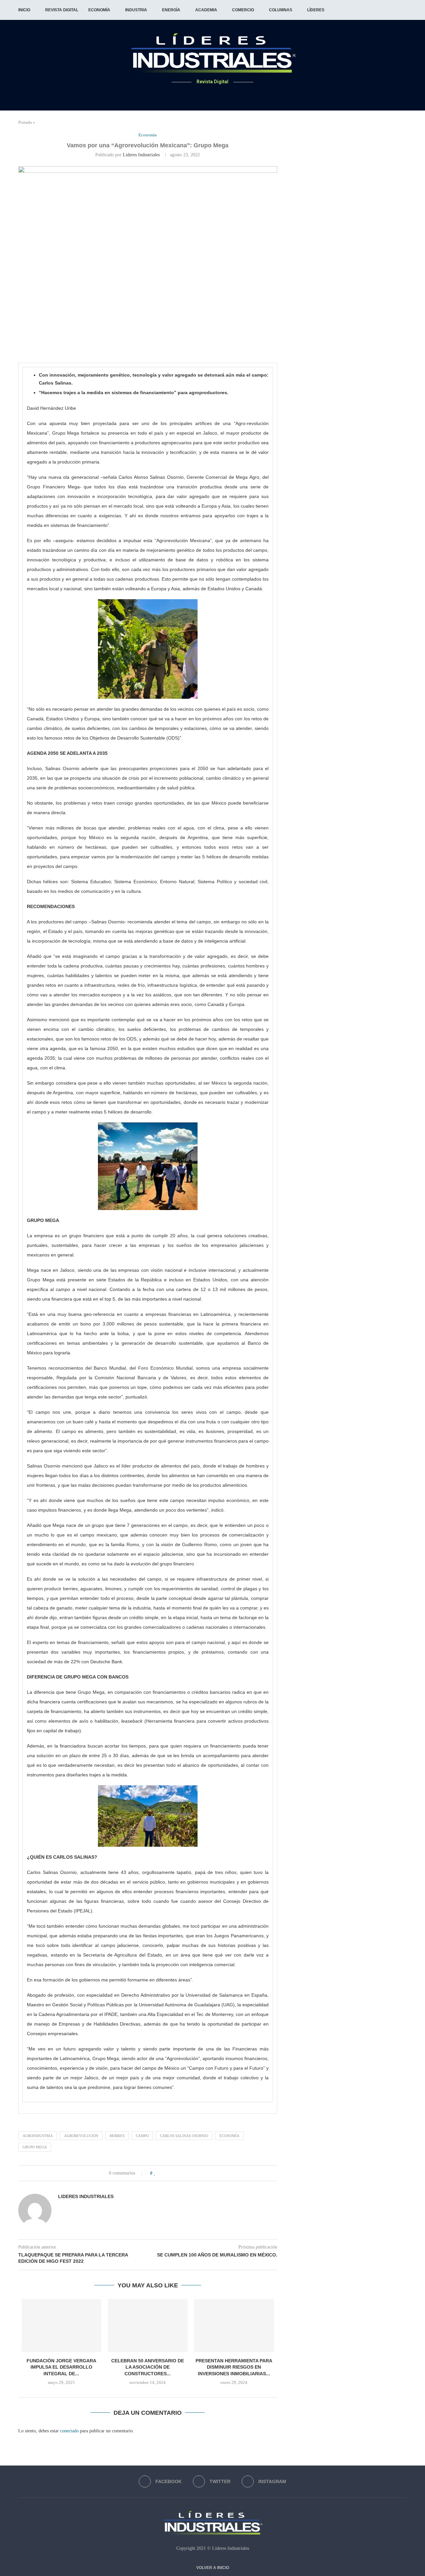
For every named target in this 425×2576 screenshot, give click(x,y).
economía (229, 2136)
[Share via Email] (183, 2173)
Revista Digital (62, 10)
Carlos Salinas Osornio (184, 2136)
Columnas (281, 10)
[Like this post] (155, 2173)
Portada (25, 122)
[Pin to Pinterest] (176, 2173)
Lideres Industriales (141, 155)
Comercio (243, 10)
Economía (99, 10)
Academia (206, 10)
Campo (142, 2136)
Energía (171, 10)
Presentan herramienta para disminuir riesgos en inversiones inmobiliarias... (234, 2367)
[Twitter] (213, 95)
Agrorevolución (81, 2136)
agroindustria (38, 2136)
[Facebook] (205, 95)
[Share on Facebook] (162, 2173)
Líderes (316, 10)
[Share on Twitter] (169, 2173)
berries (117, 2136)
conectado (69, 2431)
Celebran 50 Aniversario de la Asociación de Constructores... (148, 2367)
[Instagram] (221, 95)
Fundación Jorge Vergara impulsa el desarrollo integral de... (61, 2367)
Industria (136, 10)
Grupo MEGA (35, 2147)
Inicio (24, 10)
